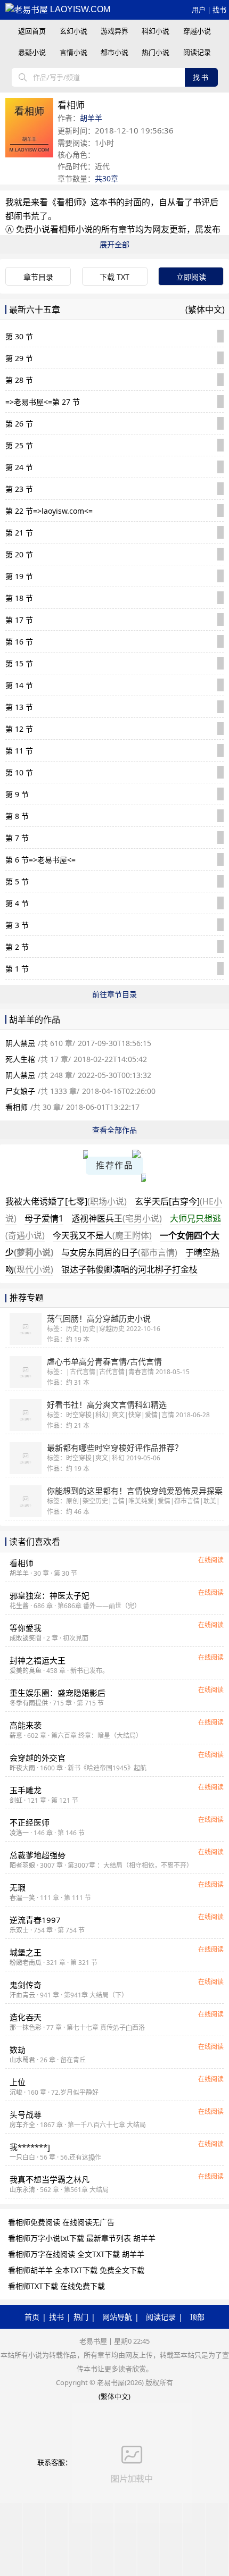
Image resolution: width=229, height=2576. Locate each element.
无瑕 (18, 1887)
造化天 (26, 2017)
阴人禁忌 (20, 1043)
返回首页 (32, 31)
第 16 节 (19, 642)
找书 (219, 10)
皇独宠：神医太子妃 (50, 1595)
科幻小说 (156, 31)
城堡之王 (26, 1952)
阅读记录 (197, 52)
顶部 (197, 2317)
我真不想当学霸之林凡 (50, 2179)
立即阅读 (191, 277)
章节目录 (38, 277)
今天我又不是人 (102, 1235)
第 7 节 (17, 838)
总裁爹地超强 (38, 1855)
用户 (199, 10)
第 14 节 (19, 685)
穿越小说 (197, 31)
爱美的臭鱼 (26, 1671)
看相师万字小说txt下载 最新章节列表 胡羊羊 (82, 2238)
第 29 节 (19, 358)
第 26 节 (19, 424)
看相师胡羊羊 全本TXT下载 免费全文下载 (76, 2270)
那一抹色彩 (26, 2027)
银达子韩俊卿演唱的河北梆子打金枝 (129, 1269)
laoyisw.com (79, 9)
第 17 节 (19, 620)
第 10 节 (19, 772)
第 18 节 (19, 598)
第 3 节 (17, 925)
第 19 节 (19, 576)
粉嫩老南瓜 (26, 1963)
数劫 (18, 2050)
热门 (81, 2317)
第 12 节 (19, 729)
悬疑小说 (32, 52)
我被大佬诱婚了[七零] (66, 1201)
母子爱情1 (44, 1218)
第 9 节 (17, 794)
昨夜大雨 (22, 1768)
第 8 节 (17, 816)
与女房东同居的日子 (119, 1252)
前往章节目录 (114, 994)
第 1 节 (17, 969)
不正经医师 (30, 1822)
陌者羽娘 (22, 1865)
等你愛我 (26, 1628)
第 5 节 (17, 881)
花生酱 (19, 1606)
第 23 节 (19, 489)
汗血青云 (22, 1995)
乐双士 (19, 1930)
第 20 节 (19, 554)
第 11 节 (19, 751)
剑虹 (16, 1800)
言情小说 (73, 52)
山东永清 (22, 2190)
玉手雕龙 (26, 1790)
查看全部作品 (114, 1130)
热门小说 (156, 52)
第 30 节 (19, 336)
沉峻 (16, 2092)
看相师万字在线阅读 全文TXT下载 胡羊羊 (76, 2254)
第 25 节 (19, 445)
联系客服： (55, 2462)
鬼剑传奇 (26, 1985)
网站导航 (117, 2317)
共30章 (107, 178)
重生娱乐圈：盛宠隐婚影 (58, 1693)
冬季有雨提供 (29, 1703)
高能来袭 (26, 1725)
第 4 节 (17, 903)
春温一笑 (22, 1898)
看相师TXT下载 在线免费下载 (56, 2286)
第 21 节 (19, 533)
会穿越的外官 (38, 1758)
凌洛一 (19, 1833)
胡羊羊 (91, 118)
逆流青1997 (35, 1920)
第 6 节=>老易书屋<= (40, 860)
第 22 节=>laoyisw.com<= (49, 511)
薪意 (16, 1736)
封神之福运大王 (38, 1660)
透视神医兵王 (117, 1218)
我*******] (30, 2147)
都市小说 (114, 52)
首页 (32, 2317)
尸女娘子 (20, 1091)
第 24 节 (19, 467)
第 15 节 (19, 663)
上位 (18, 2082)
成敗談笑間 (26, 1638)
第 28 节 (19, 380)
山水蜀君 (22, 2060)
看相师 (69, 202)
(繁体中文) (205, 310)
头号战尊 (26, 2114)
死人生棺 (20, 1059)
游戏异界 (114, 31)
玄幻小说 (73, 31)
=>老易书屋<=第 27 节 (43, 402)
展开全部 (114, 244)
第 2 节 (17, 947)
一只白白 (22, 2157)
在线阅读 (211, 1560)
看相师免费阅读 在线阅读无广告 (61, 2222)
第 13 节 (19, 707)
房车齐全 (22, 2125)
